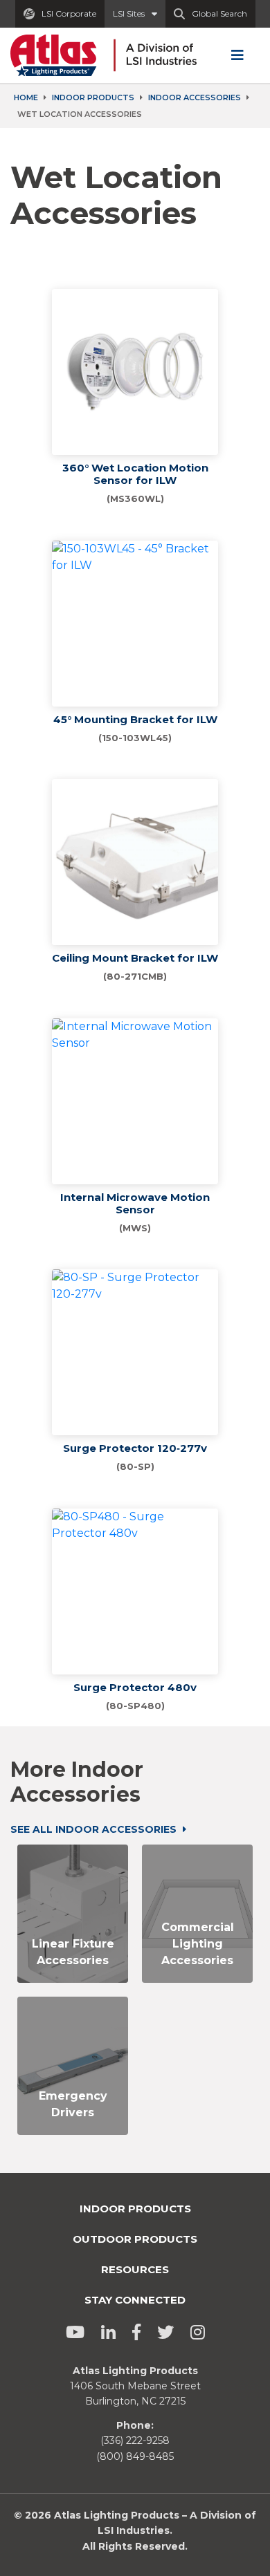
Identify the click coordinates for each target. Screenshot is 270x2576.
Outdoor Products (135, 2239)
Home (26, 97)
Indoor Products (93, 97)
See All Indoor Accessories (95, 1829)
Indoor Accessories (195, 97)
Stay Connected (135, 2300)
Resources (135, 2269)
